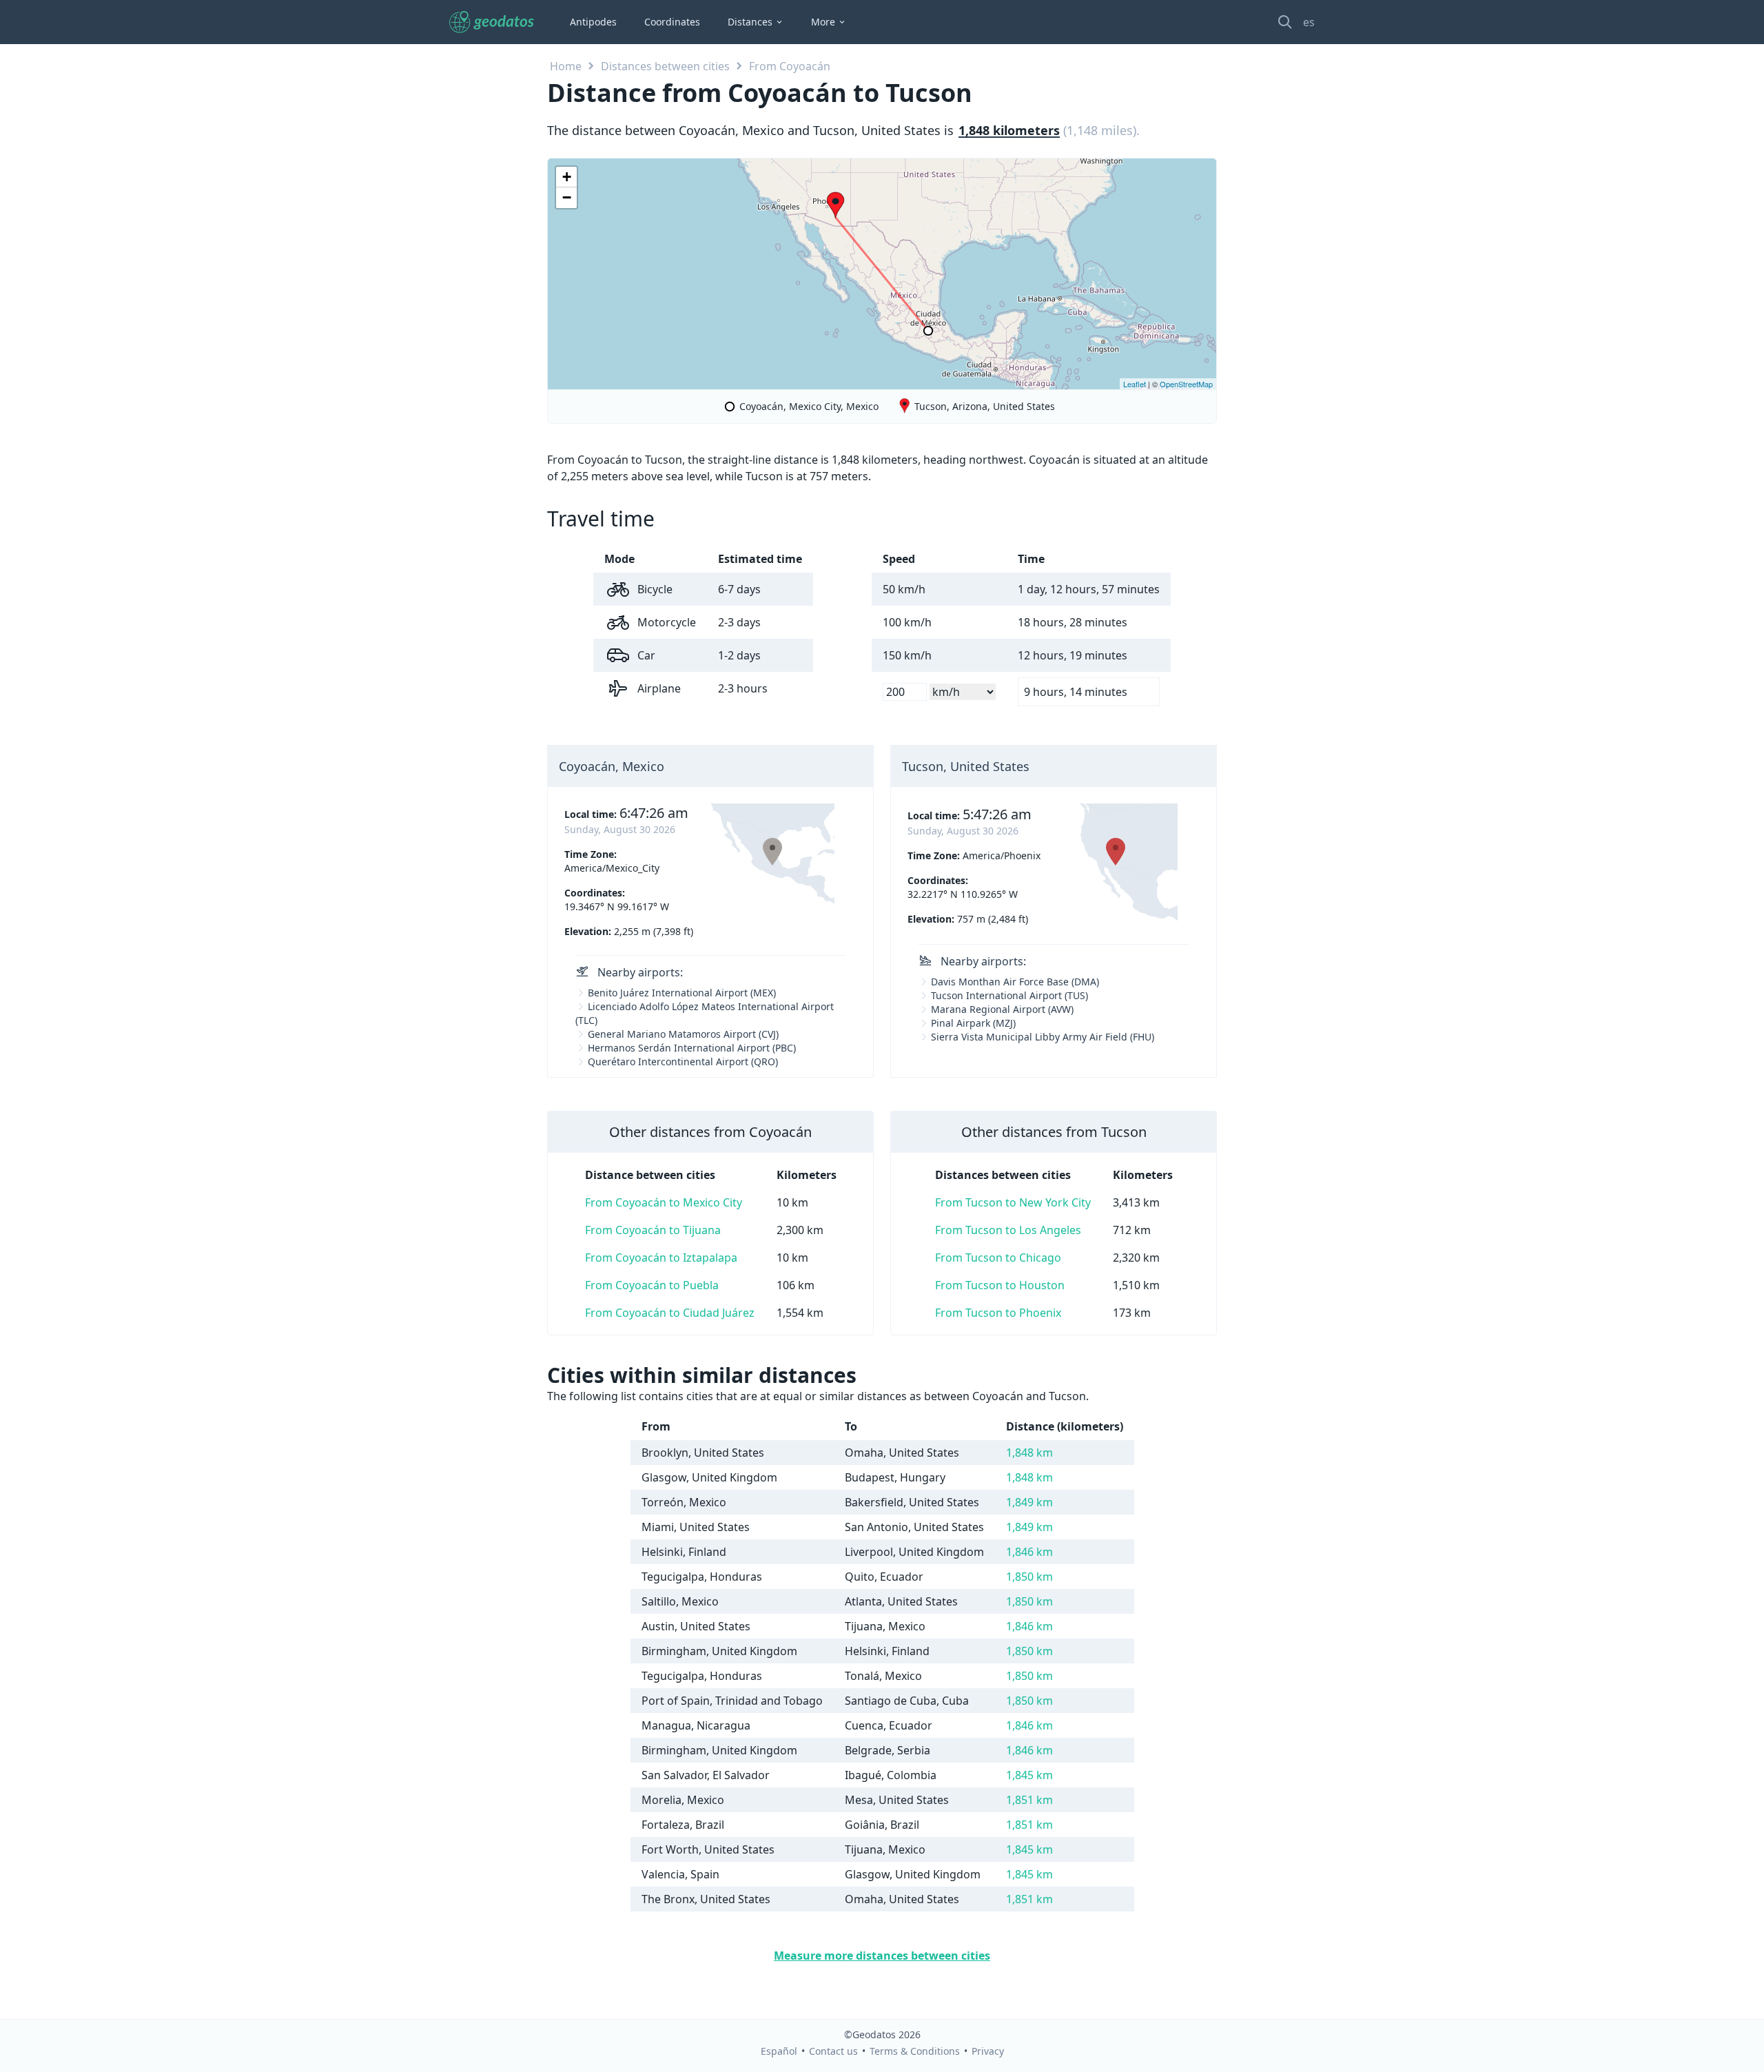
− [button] (567, 197)
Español (779, 2051)
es (1309, 22)
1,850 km (1029, 1577)
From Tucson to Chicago (998, 1258)
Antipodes (593, 22)
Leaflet (1135, 384)
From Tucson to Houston (1000, 1285)
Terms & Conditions (915, 2051)
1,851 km (1029, 1800)
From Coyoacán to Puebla (652, 1285)
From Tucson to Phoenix (998, 1313)
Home (566, 66)
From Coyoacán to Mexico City (664, 1202)
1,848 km (1029, 1453)
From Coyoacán (790, 66)
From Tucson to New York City (1013, 1202)
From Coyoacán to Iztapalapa (661, 1258)
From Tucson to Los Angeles (1008, 1230)
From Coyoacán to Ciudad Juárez (670, 1313)
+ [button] (567, 177)
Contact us (833, 2051)
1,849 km (1029, 1502)
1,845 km (1029, 1775)
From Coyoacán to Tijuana (653, 1230)
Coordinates (672, 22)
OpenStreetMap (1186, 384)
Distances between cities (665, 66)
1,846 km (1029, 1552)
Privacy (988, 2051)
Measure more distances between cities (882, 1956)
